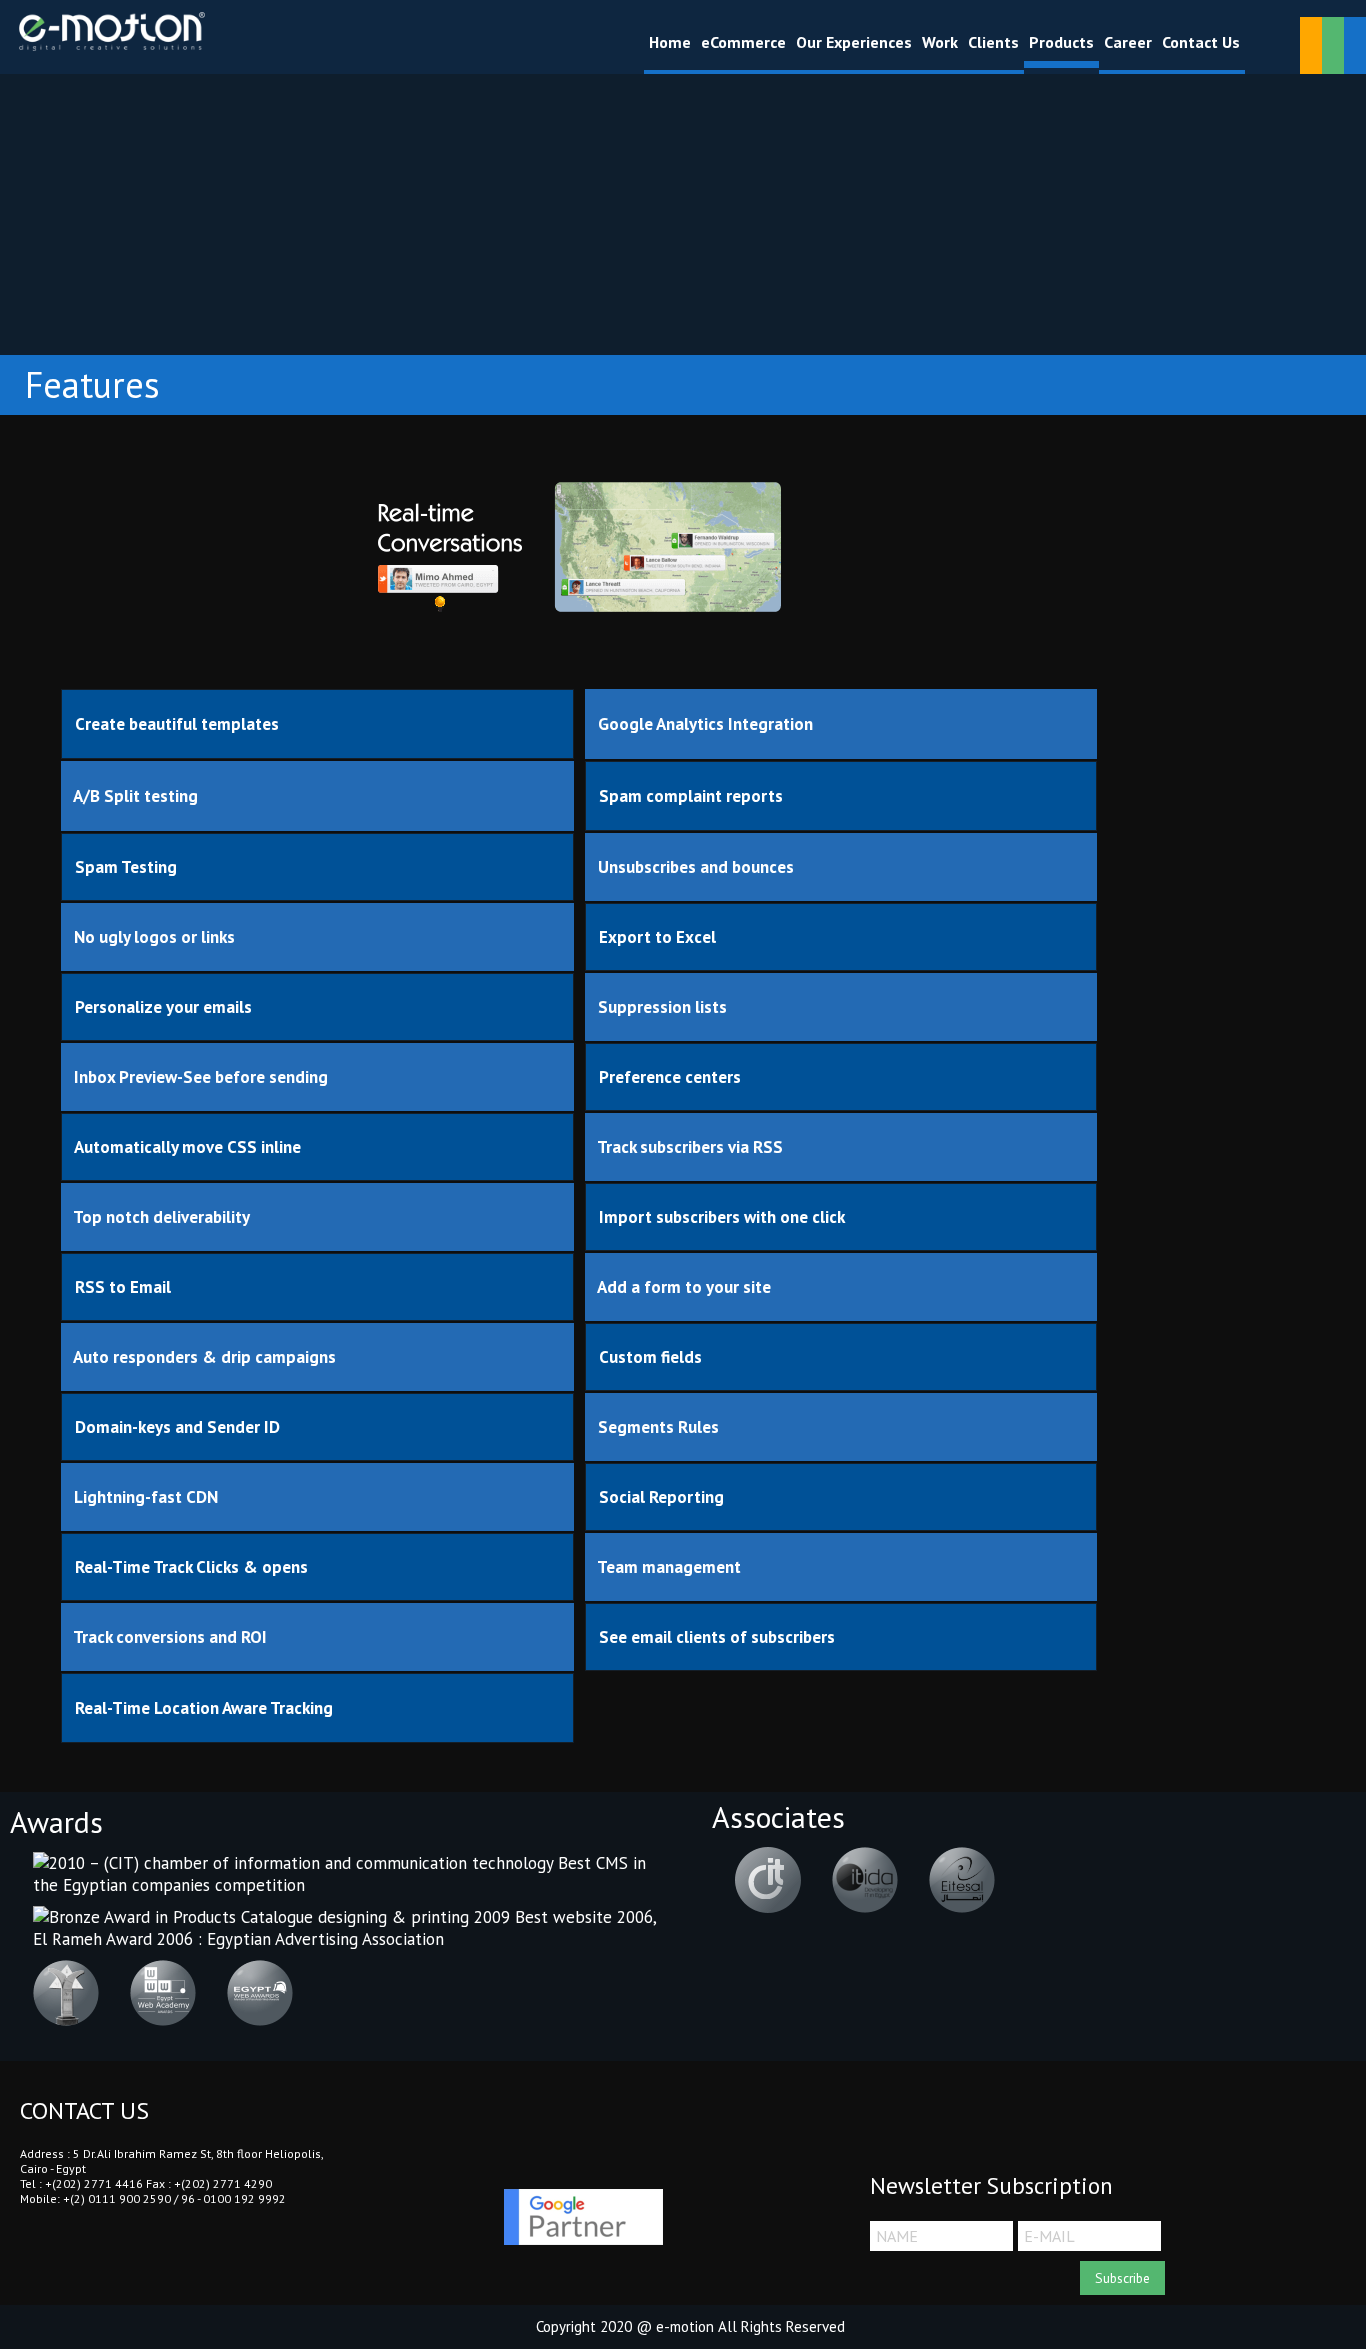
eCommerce (743, 42)
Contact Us (1201, 42)
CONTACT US (84, 2111)
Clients (993, 42)
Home (670, 42)
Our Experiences (854, 42)
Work (940, 42)
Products (1061, 42)
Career (1128, 42)
